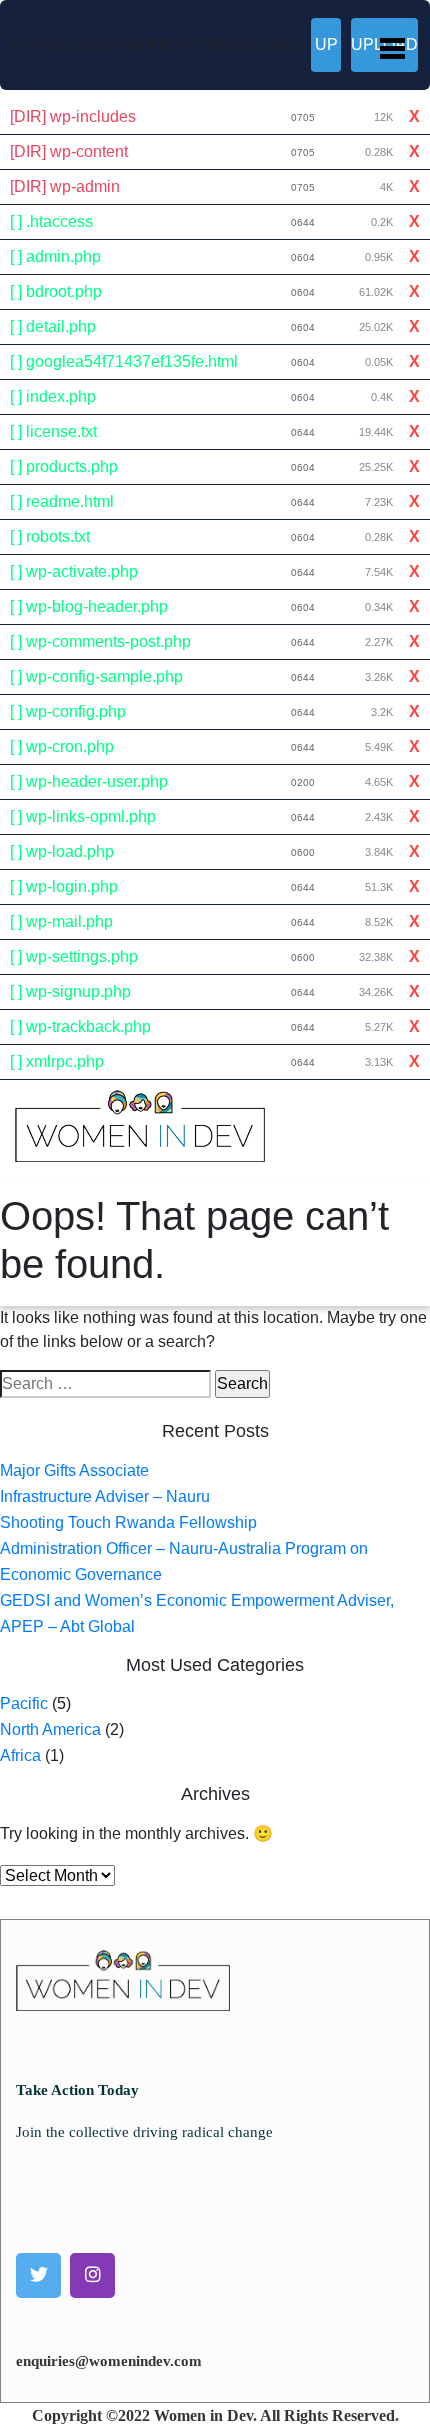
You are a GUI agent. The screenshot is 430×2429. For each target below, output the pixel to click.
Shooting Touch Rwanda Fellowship (128, 1522)
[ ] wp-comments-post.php (100, 641)
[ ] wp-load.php (62, 851)
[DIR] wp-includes (73, 116)
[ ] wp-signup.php (70, 991)
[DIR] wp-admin (65, 186)
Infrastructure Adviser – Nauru (105, 1496)
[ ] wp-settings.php (74, 956)
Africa (20, 1755)
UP (326, 44)
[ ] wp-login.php (64, 886)
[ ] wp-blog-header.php (89, 606)
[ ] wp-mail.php (61, 921)
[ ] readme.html (62, 501)
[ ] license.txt (53, 431)
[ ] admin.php (55, 256)
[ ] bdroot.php (56, 291)
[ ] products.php (64, 466)
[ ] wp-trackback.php (80, 1026)
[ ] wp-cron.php (62, 746)
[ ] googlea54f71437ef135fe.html (124, 361)
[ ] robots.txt (50, 536)
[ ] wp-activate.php (74, 571)
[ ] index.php (53, 396)
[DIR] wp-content (69, 151)
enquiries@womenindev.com (109, 2361)
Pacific (24, 1703)
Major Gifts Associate (74, 1470)
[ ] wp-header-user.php (89, 781)
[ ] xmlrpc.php (57, 1061)
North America (50, 1729)
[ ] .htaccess (51, 221)
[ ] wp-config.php (68, 711)
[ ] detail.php (53, 326)
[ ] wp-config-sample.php (96, 676)
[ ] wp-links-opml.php (83, 816)
